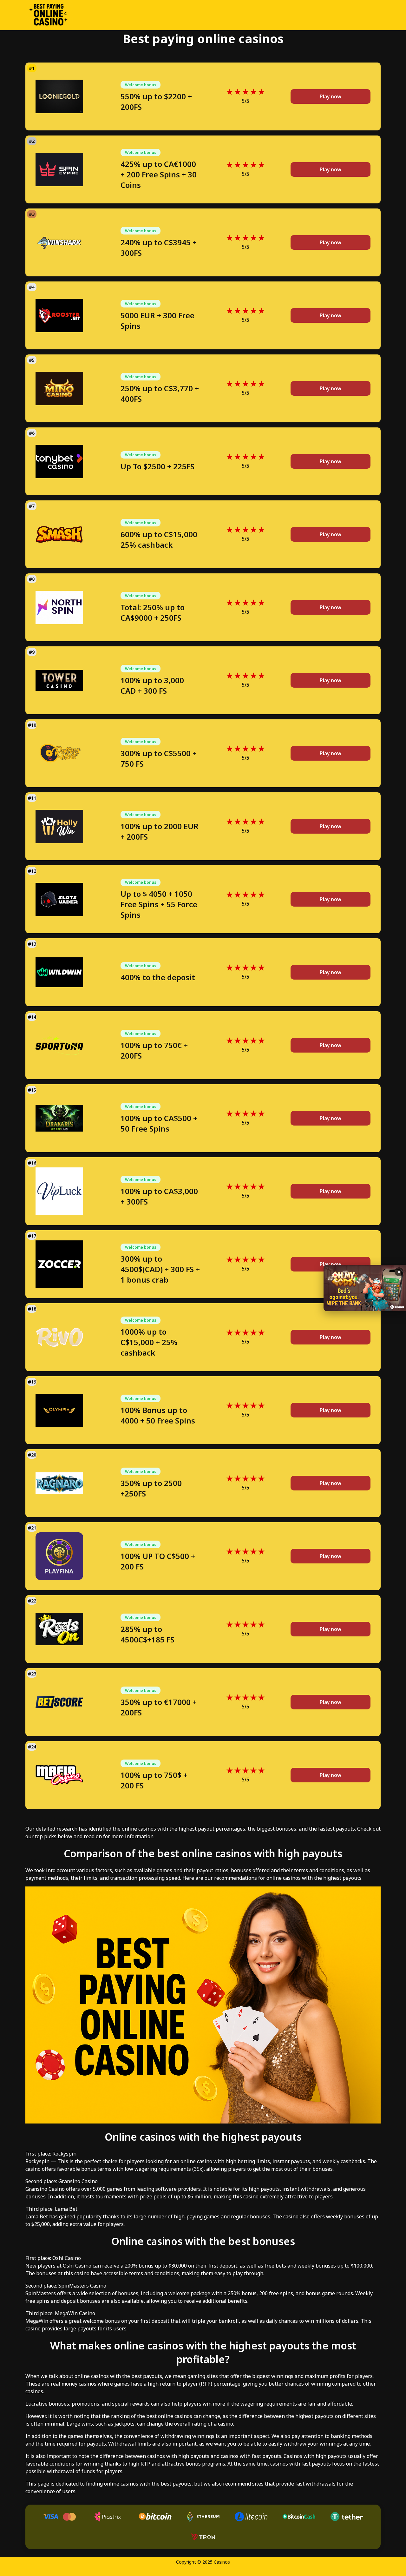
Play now (331, 96)
